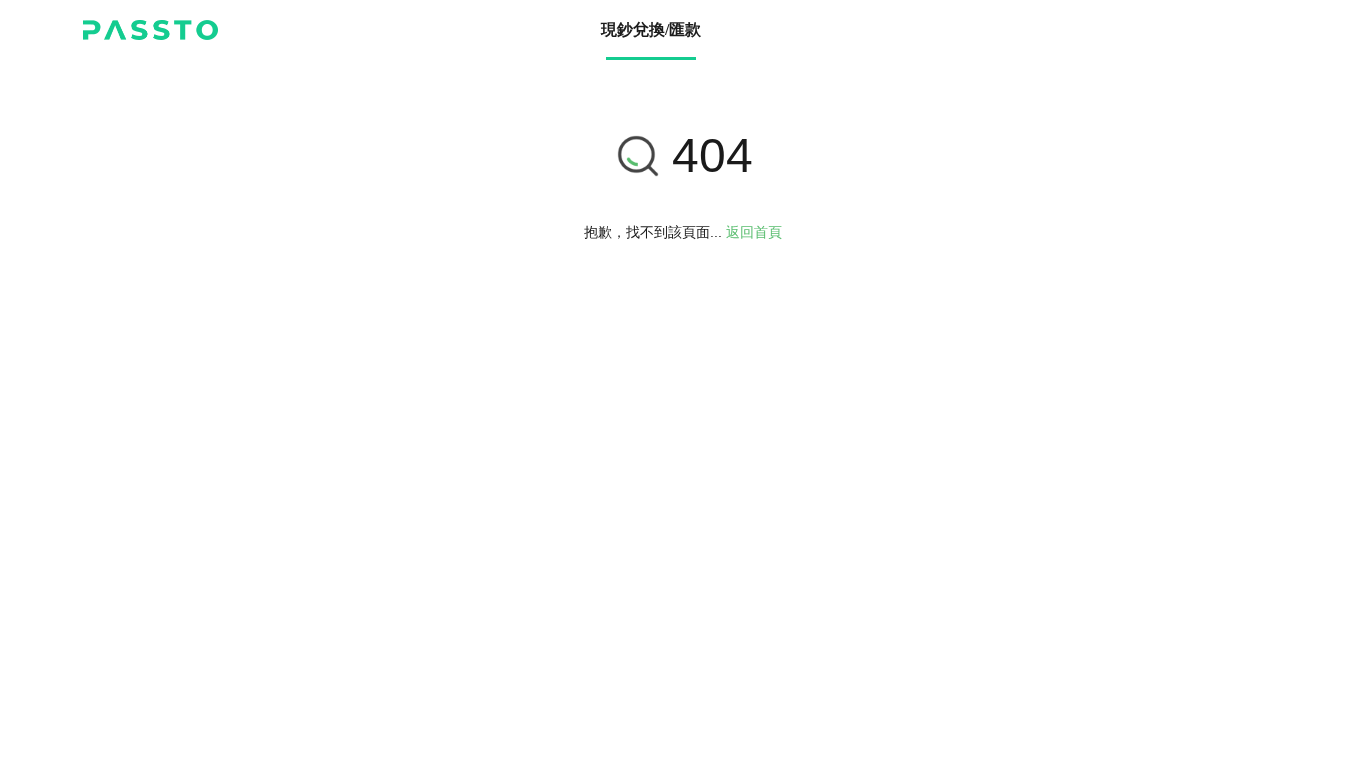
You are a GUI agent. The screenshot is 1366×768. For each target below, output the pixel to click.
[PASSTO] (150, 30)
